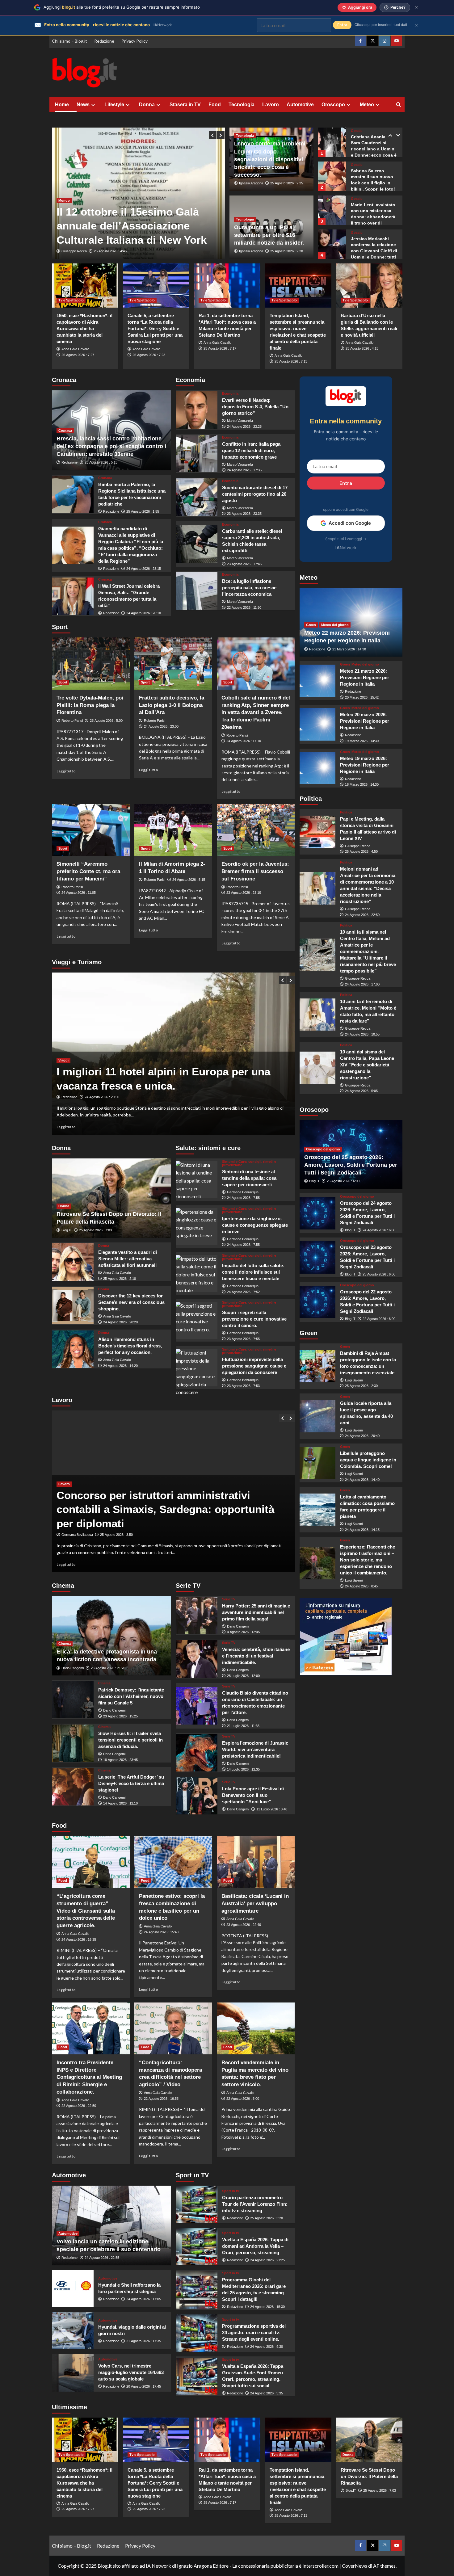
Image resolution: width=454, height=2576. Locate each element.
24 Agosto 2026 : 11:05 (79, 893)
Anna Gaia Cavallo (75, 349)
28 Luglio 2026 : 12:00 (243, 1676)
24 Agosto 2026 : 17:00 (362, 984)
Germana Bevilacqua (243, 1192)
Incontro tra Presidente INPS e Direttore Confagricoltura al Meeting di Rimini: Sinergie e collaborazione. (89, 2077)
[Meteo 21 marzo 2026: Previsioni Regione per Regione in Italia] (318, 681)
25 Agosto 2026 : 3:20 (267, 2218)
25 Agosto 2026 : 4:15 (362, 348)
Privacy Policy (135, 41)
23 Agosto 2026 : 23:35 (244, 514)
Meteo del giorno (335, 625)
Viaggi (63, 1046)
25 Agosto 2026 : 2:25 (287, 183)
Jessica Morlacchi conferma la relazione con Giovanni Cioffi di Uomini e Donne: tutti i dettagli (374, 217)
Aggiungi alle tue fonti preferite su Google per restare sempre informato (122, 7)
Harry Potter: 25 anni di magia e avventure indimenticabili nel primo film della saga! (256, 1612)
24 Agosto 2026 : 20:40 (362, 1436)
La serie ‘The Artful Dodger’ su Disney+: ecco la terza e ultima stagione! (131, 1783)
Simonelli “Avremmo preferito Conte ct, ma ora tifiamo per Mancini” (88, 871)
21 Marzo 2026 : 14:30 (349, 649)
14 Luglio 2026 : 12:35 (243, 1769)
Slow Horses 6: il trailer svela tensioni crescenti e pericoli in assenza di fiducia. (130, 1740)
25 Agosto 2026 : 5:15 (101, 462)
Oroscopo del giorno (323, 1149)
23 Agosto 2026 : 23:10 (244, 893)
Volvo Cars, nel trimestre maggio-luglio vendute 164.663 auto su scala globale (131, 2372)
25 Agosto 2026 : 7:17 (220, 348)
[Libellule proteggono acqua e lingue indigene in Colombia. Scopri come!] (318, 1463)
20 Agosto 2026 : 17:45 (144, 2386)
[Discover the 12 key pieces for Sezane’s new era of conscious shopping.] (73, 1306)
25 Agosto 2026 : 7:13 (291, 361)
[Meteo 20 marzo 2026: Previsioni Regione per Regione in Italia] (318, 724)
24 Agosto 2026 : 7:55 (243, 1198)
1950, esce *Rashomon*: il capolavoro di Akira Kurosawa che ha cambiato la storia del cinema (84, 328)
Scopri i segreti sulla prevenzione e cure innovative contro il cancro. (254, 1319)
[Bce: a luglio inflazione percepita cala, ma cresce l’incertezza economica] (197, 591)
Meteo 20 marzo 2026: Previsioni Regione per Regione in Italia (365, 721)
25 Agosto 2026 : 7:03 (95, 1230)
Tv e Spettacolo (71, 300)
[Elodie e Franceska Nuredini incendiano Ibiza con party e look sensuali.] (332, 244)
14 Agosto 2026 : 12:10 (120, 1803)
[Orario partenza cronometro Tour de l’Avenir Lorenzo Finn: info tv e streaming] (197, 2204)
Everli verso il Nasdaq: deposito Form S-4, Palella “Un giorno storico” (255, 407)
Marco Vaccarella (240, 421)
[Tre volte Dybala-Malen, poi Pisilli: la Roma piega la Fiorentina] (91, 663)
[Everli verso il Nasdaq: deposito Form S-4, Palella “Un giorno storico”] (197, 410)
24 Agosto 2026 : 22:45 (111, 251)
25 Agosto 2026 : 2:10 (120, 1279)
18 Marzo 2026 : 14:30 (362, 784)
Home (62, 105)
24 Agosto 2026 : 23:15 (144, 569)
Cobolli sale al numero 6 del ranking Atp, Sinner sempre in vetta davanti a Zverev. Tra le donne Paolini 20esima (256, 712)
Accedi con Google (350, 523)
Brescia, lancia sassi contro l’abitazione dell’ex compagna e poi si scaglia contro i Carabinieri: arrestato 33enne (111, 446)
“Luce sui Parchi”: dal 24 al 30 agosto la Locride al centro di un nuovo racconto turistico (159, 1072)
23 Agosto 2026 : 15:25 (120, 1716)
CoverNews (355, 2566)
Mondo (64, 186)
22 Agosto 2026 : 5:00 (243, 2099)
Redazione (104, 41)
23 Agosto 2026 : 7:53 (243, 1386)
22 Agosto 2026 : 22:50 (79, 2106)
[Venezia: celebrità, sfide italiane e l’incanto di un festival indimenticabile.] (197, 1659)
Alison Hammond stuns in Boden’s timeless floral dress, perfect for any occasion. (130, 1346)
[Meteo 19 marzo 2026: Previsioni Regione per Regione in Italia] (318, 768)
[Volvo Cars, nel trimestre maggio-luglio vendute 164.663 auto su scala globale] (73, 2373)
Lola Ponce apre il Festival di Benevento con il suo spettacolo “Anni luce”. (253, 1795)
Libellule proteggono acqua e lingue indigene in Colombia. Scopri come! (368, 1460)
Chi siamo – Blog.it (69, 41)
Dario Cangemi (73, 1668)
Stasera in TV (185, 105)
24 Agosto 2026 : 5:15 (189, 880)
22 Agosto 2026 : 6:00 (379, 1319)
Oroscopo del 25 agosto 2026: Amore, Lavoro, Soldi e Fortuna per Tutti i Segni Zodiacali (351, 1165)
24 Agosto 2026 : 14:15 (362, 1530)
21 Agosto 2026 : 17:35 (144, 2341)
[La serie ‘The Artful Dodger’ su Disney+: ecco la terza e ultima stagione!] (73, 1787)
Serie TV (229, 1599)
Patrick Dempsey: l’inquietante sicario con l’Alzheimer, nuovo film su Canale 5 (131, 1696)
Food (215, 105)
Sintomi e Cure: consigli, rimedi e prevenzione (249, 1163)
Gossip (357, 131)
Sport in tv (231, 2191)
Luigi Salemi (354, 1380)
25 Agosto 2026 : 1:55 (143, 511)
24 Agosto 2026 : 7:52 (243, 1292)
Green (311, 625)
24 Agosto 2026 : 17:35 (244, 470)
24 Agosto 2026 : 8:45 (361, 1586)
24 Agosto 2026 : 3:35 (267, 2393)
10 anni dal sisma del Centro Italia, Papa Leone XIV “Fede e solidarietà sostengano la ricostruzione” (367, 1065)
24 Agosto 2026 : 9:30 (267, 2347)
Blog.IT (67, 1230)
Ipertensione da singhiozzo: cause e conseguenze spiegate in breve (255, 1225)
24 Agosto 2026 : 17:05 (144, 2299)
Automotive (300, 105)
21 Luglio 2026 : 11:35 (243, 1726)
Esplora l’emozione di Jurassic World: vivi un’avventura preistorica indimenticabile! (255, 1749)
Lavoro (271, 105)
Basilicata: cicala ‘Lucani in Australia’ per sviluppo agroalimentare (255, 1904)
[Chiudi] (416, 7)
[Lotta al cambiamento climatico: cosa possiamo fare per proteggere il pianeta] (318, 1510)
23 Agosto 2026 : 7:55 (243, 1339)
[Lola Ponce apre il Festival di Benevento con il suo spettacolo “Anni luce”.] (197, 1796)
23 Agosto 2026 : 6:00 (379, 1274)
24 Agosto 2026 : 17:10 (244, 741)
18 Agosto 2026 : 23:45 (120, 1760)
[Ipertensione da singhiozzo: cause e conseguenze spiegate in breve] (197, 1227)
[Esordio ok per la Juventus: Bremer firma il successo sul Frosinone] (256, 830)
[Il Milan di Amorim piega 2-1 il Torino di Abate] (173, 830)
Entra (346, 483)
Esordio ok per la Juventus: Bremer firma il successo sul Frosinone (255, 871)
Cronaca (65, 431)
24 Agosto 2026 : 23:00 (161, 726)
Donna (147, 105)
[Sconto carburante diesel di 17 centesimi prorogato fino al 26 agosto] (197, 497)
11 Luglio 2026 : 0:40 (272, 1809)
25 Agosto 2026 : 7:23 (149, 355)
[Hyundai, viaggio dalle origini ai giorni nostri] (73, 2331)
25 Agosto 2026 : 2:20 (287, 251)
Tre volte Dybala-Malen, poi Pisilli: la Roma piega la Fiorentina (90, 705)
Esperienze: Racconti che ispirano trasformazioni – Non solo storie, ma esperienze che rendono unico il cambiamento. (368, 1560)
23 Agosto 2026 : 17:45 (244, 564)
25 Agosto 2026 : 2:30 (361, 1386)
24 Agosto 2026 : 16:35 (79, 1939)
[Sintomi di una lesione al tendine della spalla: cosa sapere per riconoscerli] (197, 1180)
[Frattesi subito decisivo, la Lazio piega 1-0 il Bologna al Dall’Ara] (173, 663)
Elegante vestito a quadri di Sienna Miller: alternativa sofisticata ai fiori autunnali (128, 1259)
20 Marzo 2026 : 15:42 (362, 697)
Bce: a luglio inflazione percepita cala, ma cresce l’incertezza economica (249, 588)
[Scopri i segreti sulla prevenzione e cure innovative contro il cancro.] (197, 1320)
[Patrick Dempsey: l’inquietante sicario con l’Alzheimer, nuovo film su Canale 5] (73, 1700)
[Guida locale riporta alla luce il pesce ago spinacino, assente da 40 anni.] (318, 1416)
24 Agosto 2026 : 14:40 (362, 1480)
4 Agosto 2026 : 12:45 (243, 1632)
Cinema (65, 1644)
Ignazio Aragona (251, 183)
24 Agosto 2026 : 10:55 (362, 1034)
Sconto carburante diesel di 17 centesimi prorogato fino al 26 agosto (255, 494)
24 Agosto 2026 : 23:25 (244, 427)
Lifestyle (114, 105)
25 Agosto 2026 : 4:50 (361, 852)
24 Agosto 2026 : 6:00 (379, 1230)
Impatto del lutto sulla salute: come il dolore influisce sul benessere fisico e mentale (253, 1272)
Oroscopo (333, 105)
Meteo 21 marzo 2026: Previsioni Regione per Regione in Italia (365, 677)
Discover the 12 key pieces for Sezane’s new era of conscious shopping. (131, 1302)
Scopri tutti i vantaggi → (346, 539)
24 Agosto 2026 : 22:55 (102, 2258)
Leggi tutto (66, 771)
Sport (63, 682)
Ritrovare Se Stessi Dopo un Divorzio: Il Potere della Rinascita (369, 2476)
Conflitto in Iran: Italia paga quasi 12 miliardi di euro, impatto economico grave (251, 450)
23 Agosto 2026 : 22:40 (244, 1925)
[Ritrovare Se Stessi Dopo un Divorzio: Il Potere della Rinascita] (369, 2440)
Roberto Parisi (72, 721)
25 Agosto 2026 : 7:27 (78, 355)
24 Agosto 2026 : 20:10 (144, 613)
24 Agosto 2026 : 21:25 (267, 2260)
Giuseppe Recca (74, 251)
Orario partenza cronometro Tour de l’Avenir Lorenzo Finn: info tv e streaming (255, 2204)
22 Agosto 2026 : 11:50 (244, 607)
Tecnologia (242, 105)
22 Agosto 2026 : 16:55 (161, 2099)
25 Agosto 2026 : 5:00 (106, 721)
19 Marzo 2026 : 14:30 (362, 741)
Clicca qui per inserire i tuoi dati (381, 25)
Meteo (367, 105)
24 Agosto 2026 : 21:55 (117, 1535)
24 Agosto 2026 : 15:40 (161, 1932)
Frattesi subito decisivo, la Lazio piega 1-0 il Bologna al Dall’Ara (172, 705)
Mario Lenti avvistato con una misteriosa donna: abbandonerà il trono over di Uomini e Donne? (373, 183)
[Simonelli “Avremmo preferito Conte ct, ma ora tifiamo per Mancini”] (91, 830)
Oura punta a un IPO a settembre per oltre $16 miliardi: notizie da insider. (269, 235)
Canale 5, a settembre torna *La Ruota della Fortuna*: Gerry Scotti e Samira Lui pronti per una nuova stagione (155, 328)
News (83, 105)
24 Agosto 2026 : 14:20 (120, 1366)
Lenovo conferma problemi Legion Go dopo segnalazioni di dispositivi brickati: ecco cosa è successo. (270, 159)
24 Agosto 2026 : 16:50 (112, 1097)
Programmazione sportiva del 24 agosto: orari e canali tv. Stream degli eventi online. (254, 2332)
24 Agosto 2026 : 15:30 (267, 2307)
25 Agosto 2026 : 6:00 (343, 1181)
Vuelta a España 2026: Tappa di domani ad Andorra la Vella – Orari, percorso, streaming (255, 2246)
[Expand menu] (93, 105)
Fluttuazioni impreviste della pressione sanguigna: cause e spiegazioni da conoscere (254, 1366)
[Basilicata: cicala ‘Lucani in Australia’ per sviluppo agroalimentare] (256, 1862)
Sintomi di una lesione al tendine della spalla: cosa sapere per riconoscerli (249, 1178)
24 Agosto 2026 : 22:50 (362, 915)
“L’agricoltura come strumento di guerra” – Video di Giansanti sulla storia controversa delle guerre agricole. (86, 1911)
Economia (230, 394)
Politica (346, 812)
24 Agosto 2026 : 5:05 (361, 1091)
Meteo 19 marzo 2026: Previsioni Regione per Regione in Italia (365, 765)
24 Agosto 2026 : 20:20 (120, 1322)
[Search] (399, 105)
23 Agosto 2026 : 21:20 (108, 1668)
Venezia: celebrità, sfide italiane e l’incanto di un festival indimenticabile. (256, 1656)
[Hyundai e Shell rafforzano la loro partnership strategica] (73, 2289)
